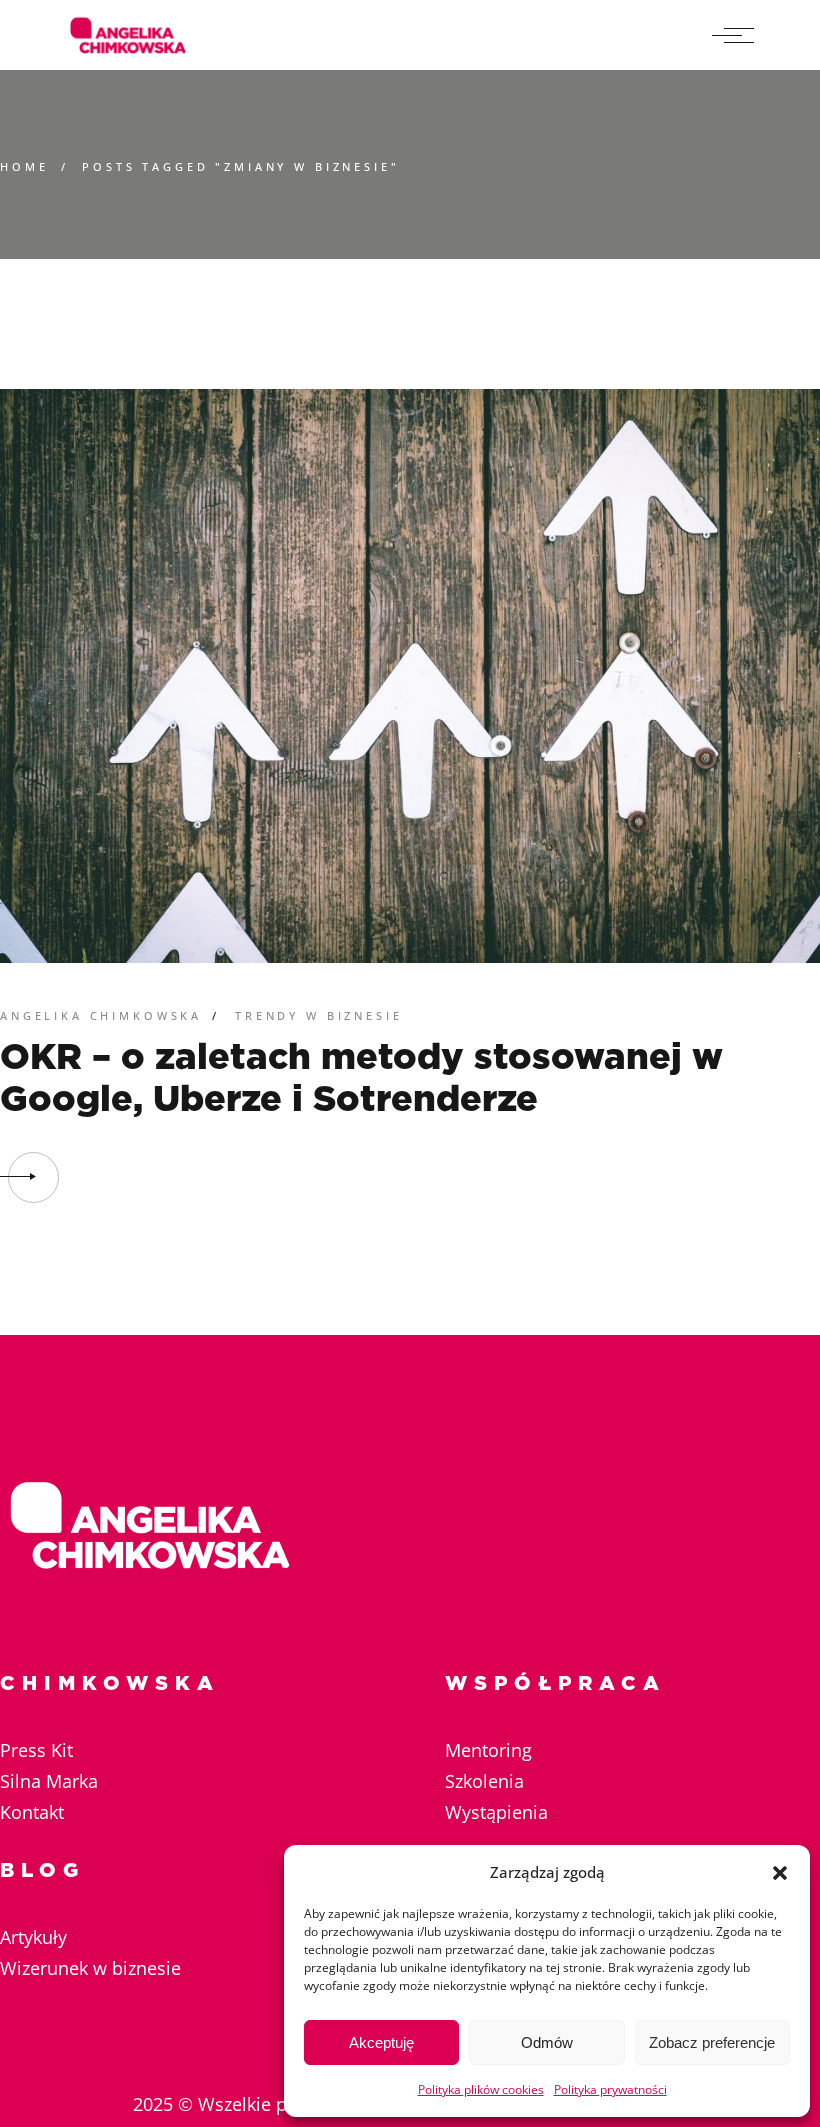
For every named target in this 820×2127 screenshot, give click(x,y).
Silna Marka (49, 1781)
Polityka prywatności (610, 2089)
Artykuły (33, 1937)
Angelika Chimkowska (101, 1015)
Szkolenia (484, 1781)
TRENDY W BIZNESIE (318, 1015)
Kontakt (32, 1812)
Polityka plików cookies (481, 2089)
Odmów (547, 2042)
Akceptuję (381, 2042)
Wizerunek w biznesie (90, 1968)
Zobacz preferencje (712, 2042)
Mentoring (488, 1750)
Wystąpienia (496, 1812)
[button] (780, 1873)
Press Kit (36, 1750)
